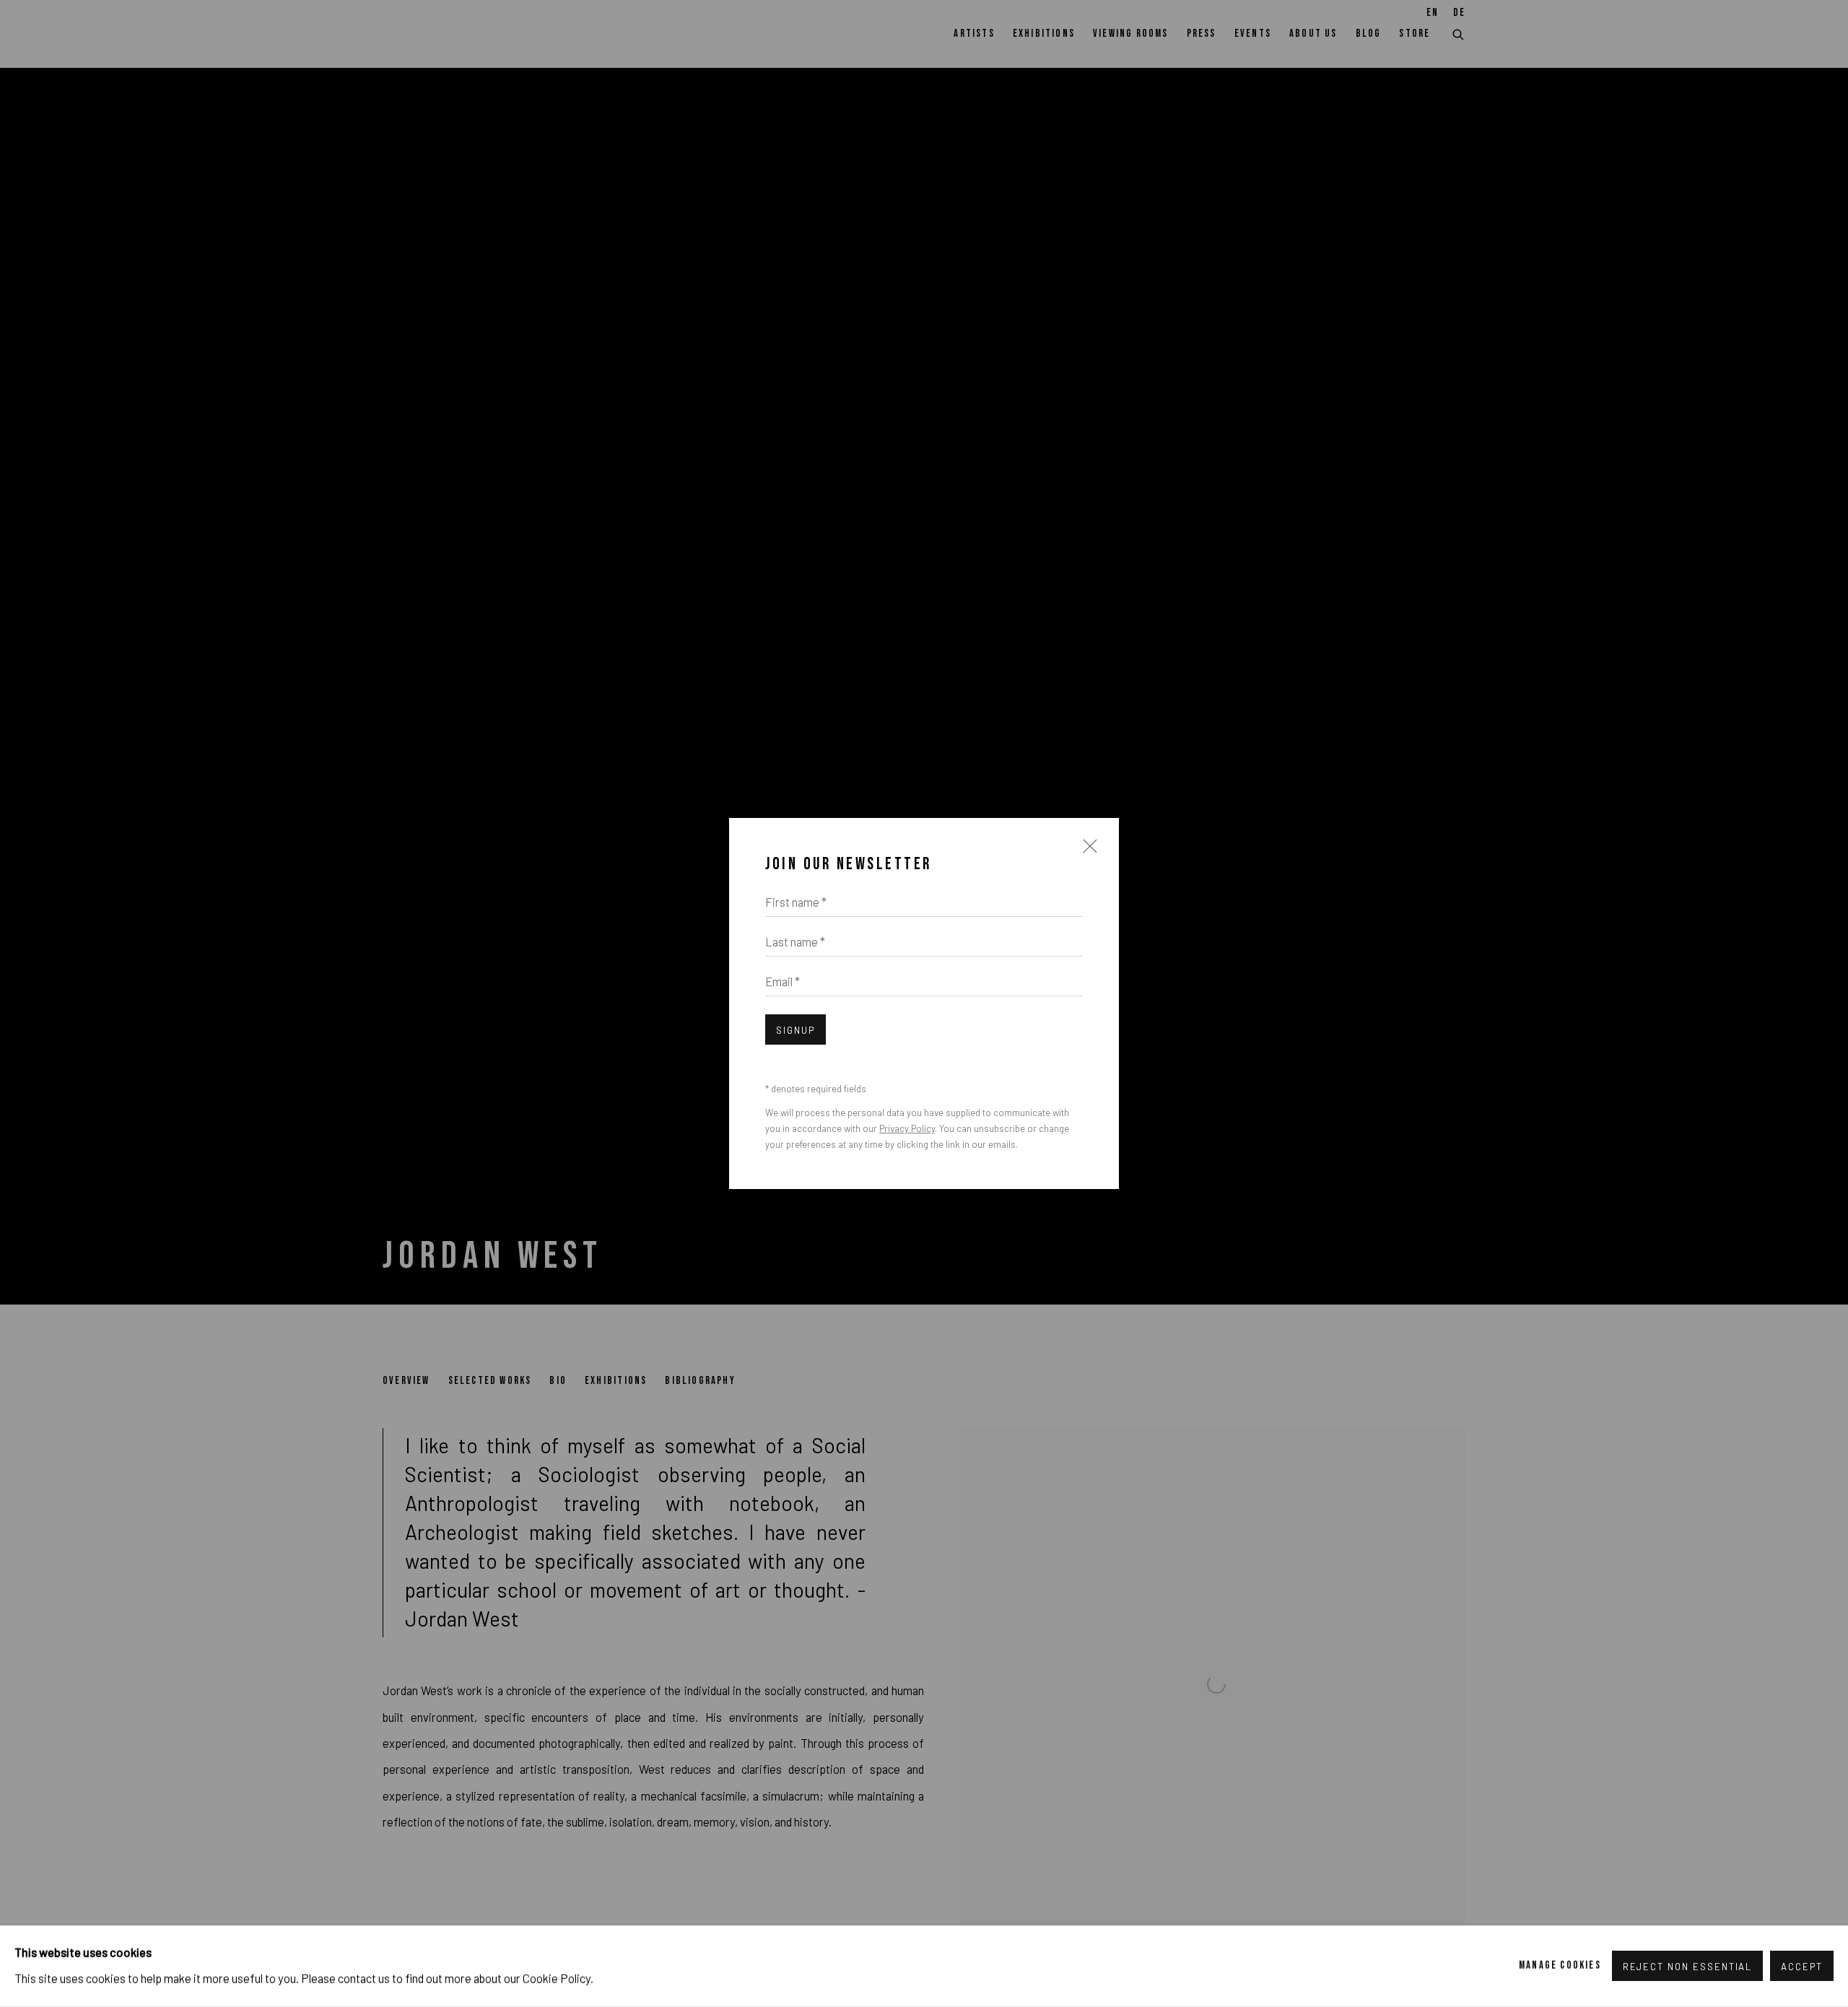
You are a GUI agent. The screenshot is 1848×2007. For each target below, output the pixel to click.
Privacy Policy (907, 1128)
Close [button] (1086, 853)
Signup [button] (796, 1030)
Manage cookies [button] (1560, 1965)
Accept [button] (1802, 1967)
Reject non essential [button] (1688, 1967)
